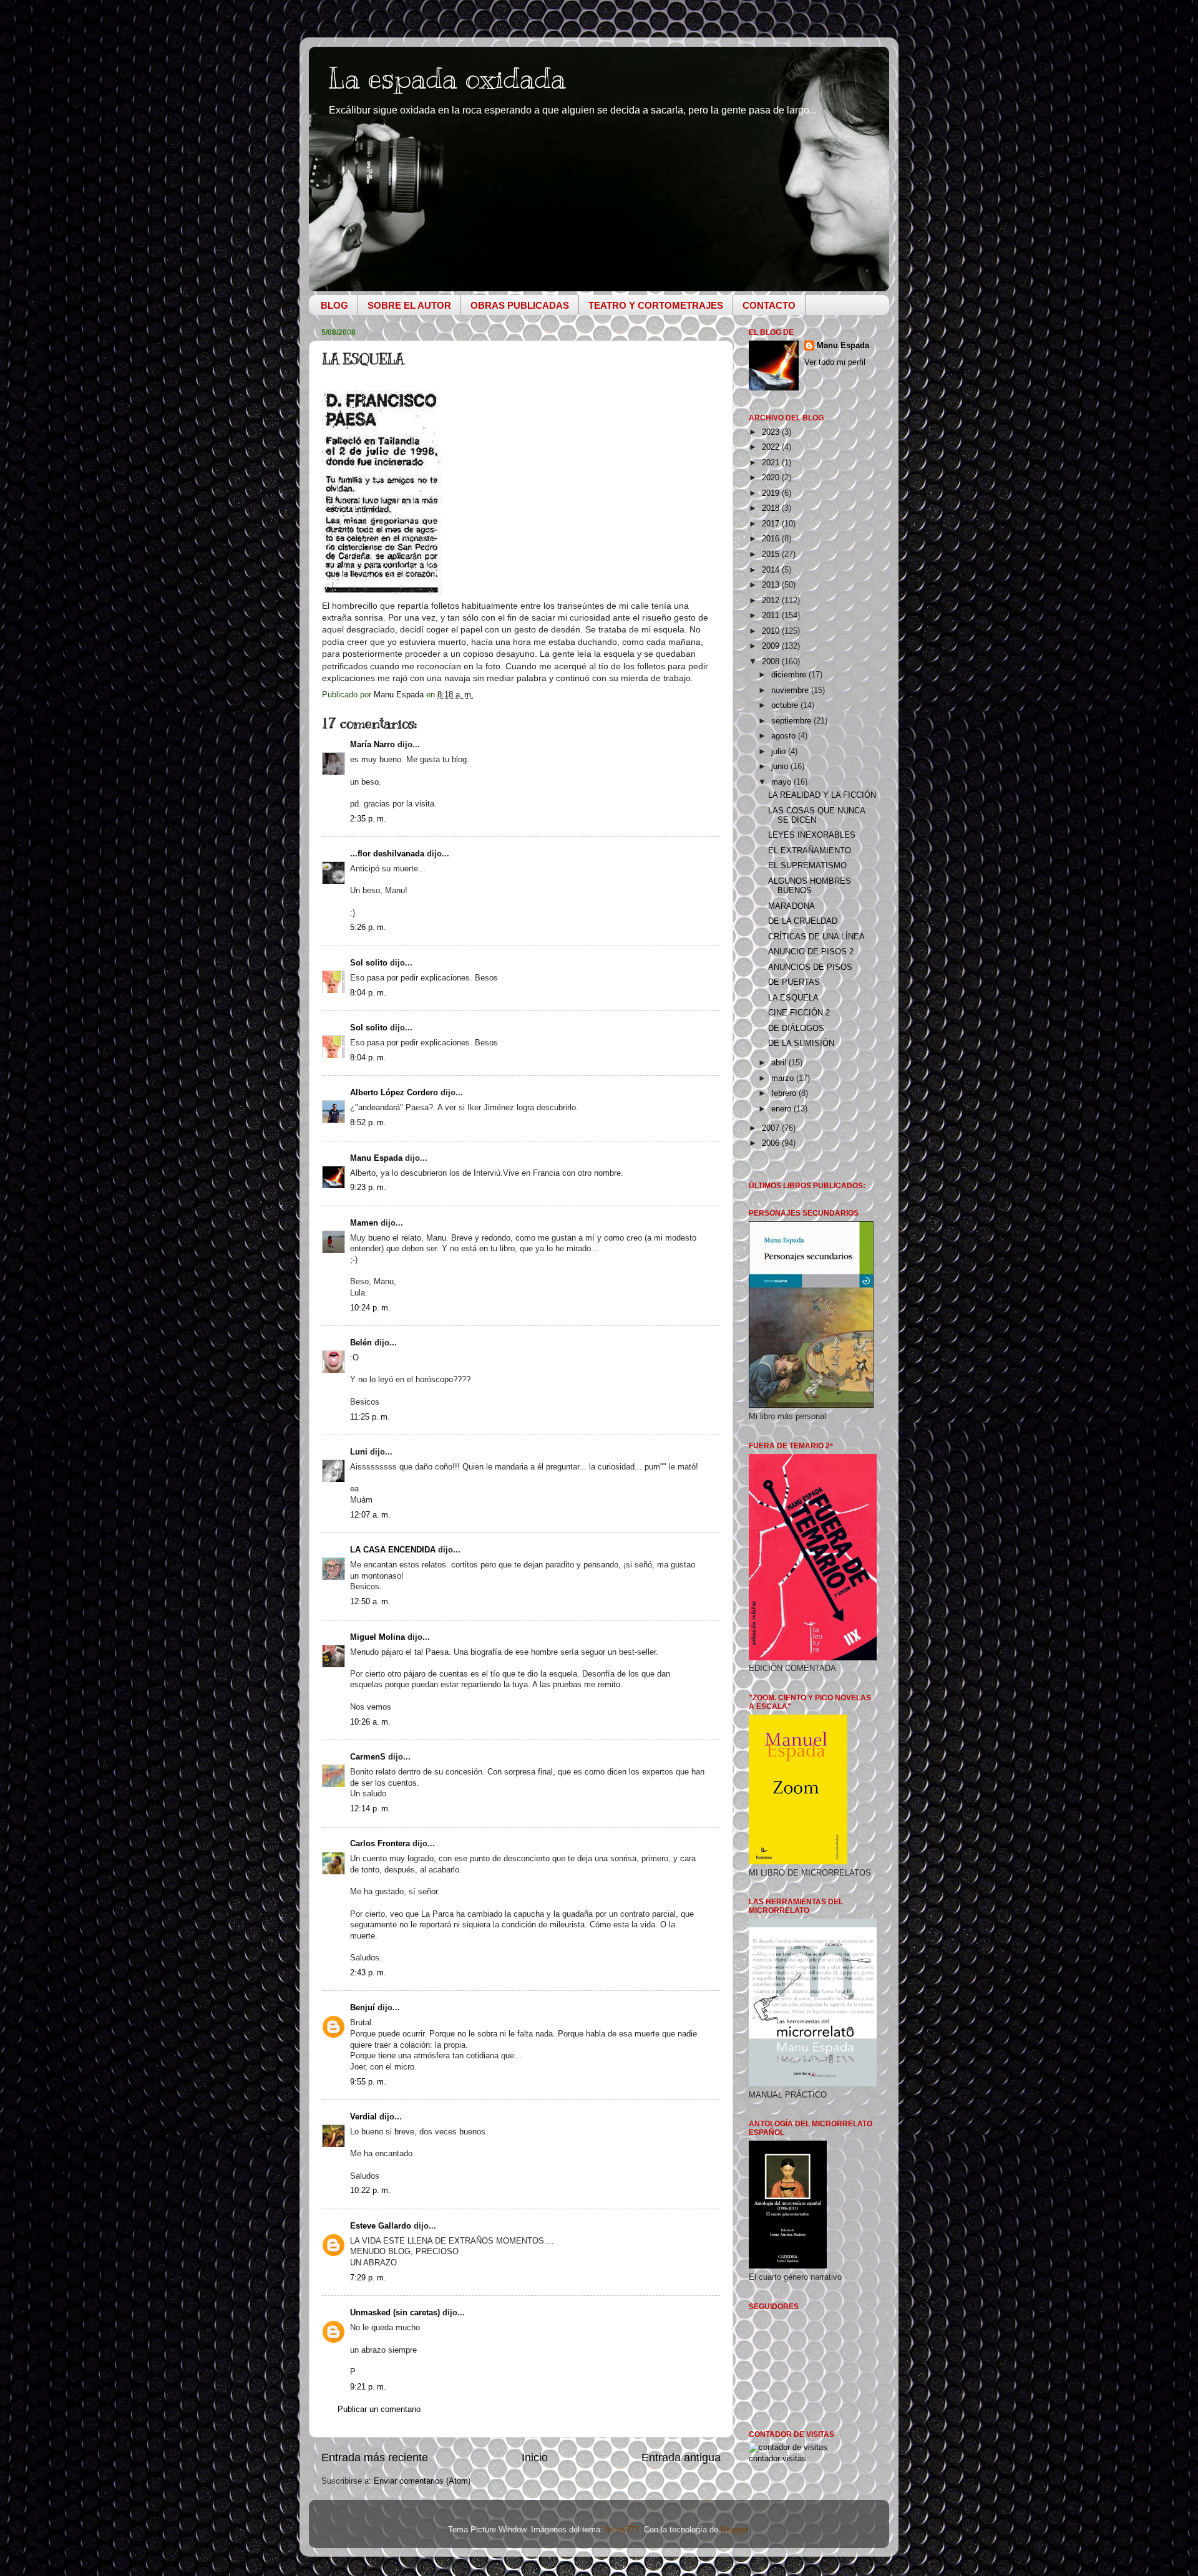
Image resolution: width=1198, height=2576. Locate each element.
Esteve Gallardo (381, 2226)
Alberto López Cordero (394, 1093)
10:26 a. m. (370, 1722)
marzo (784, 1078)
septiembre (792, 721)
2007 (772, 1128)
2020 (772, 478)
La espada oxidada (447, 78)
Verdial (363, 2117)
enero (782, 1109)
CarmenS (368, 1757)
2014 (772, 570)
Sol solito (369, 963)
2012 (772, 601)
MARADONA (791, 906)
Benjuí (363, 2008)
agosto (785, 736)
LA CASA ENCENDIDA (393, 1550)
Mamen (364, 1223)
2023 (772, 432)
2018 (772, 508)
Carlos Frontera (380, 1844)
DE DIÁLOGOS (796, 1029)
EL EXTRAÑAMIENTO (810, 851)
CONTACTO (769, 305)
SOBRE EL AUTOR (409, 305)
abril (780, 1063)
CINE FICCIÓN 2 (799, 1013)
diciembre (790, 675)
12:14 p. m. (370, 1809)
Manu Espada (376, 1158)
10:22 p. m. (370, 2191)
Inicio (535, 2457)
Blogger (734, 2530)
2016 (772, 539)
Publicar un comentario (379, 2409)
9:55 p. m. (368, 2082)
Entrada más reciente (375, 2457)
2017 (772, 524)
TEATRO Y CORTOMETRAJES (656, 305)
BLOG (334, 305)
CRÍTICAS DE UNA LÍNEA (816, 937)
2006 (772, 1143)
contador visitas (777, 2459)
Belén (361, 1343)
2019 (772, 493)
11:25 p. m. (370, 1417)
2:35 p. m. (368, 819)
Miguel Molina (377, 1637)
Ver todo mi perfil (835, 362)
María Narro (373, 745)
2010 (772, 631)
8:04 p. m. (368, 993)
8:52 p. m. (368, 1123)
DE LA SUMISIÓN (801, 1043)
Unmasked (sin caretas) (395, 2313)
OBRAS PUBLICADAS (520, 305)
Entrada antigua (681, 2457)
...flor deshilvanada (387, 854)
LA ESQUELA (793, 998)
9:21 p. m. (368, 2387)
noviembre (791, 690)
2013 (772, 585)
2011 (772, 616)
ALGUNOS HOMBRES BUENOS (810, 886)
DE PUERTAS (794, 982)
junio (781, 767)
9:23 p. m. (368, 1188)
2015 (772, 554)
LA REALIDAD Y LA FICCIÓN (822, 795)
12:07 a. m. (370, 1515)
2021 (772, 463)
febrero (785, 1093)
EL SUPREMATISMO (807, 866)
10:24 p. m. (370, 1308)
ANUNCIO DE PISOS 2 (811, 952)
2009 (772, 646)
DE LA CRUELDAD (803, 921)
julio (780, 752)
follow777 (622, 2530)
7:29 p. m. (368, 2278)
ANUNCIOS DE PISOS (810, 967)
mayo (782, 782)
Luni (359, 1452)
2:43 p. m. (368, 1973)
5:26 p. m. (368, 927)
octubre (786, 705)
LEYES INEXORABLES (812, 835)
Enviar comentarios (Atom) (422, 2481)
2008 (772, 662)
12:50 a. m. (370, 1602)
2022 (772, 447)
